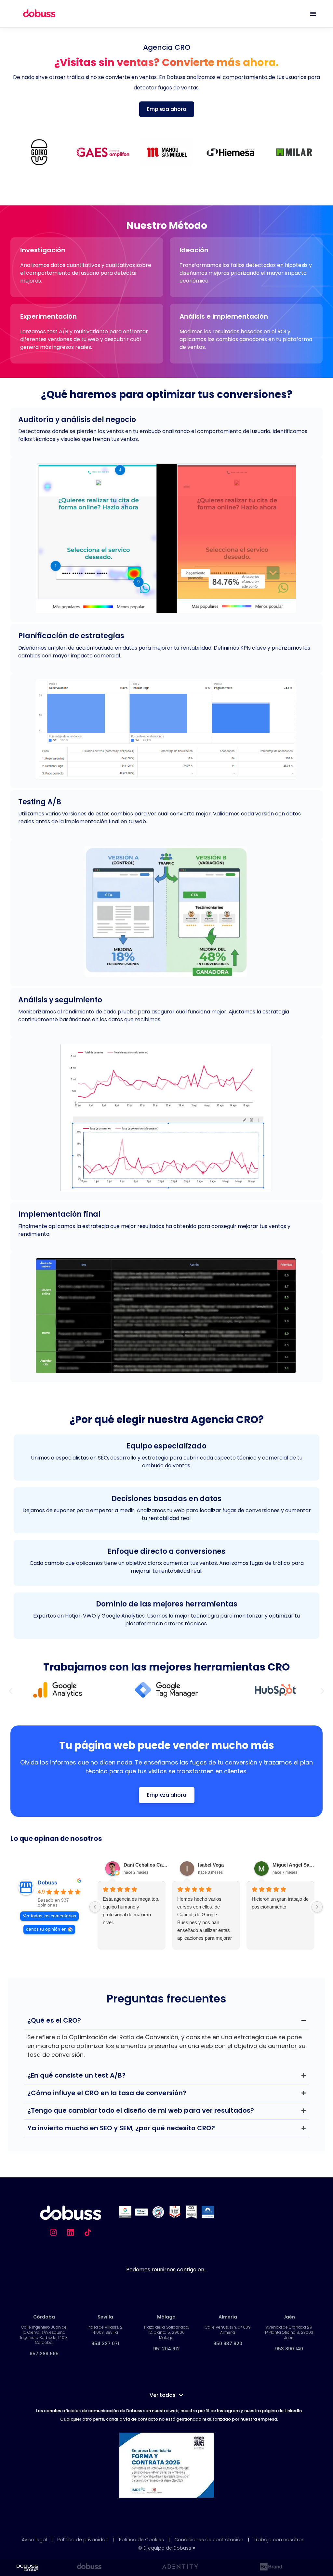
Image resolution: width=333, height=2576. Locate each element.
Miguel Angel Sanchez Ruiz (295, 1865)
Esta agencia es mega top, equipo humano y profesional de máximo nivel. (131, 1911)
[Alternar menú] (313, 14)
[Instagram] (53, 2232)
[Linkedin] (71, 2232)
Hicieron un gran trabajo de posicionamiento (280, 1903)
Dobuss (47, 1883)
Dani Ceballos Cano (146, 1865)
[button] (11, 1691)
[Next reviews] (317, 1907)
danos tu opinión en (46, 1929)
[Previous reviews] (95, 1907)
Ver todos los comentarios (49, 1916)
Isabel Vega (211, 1865)
